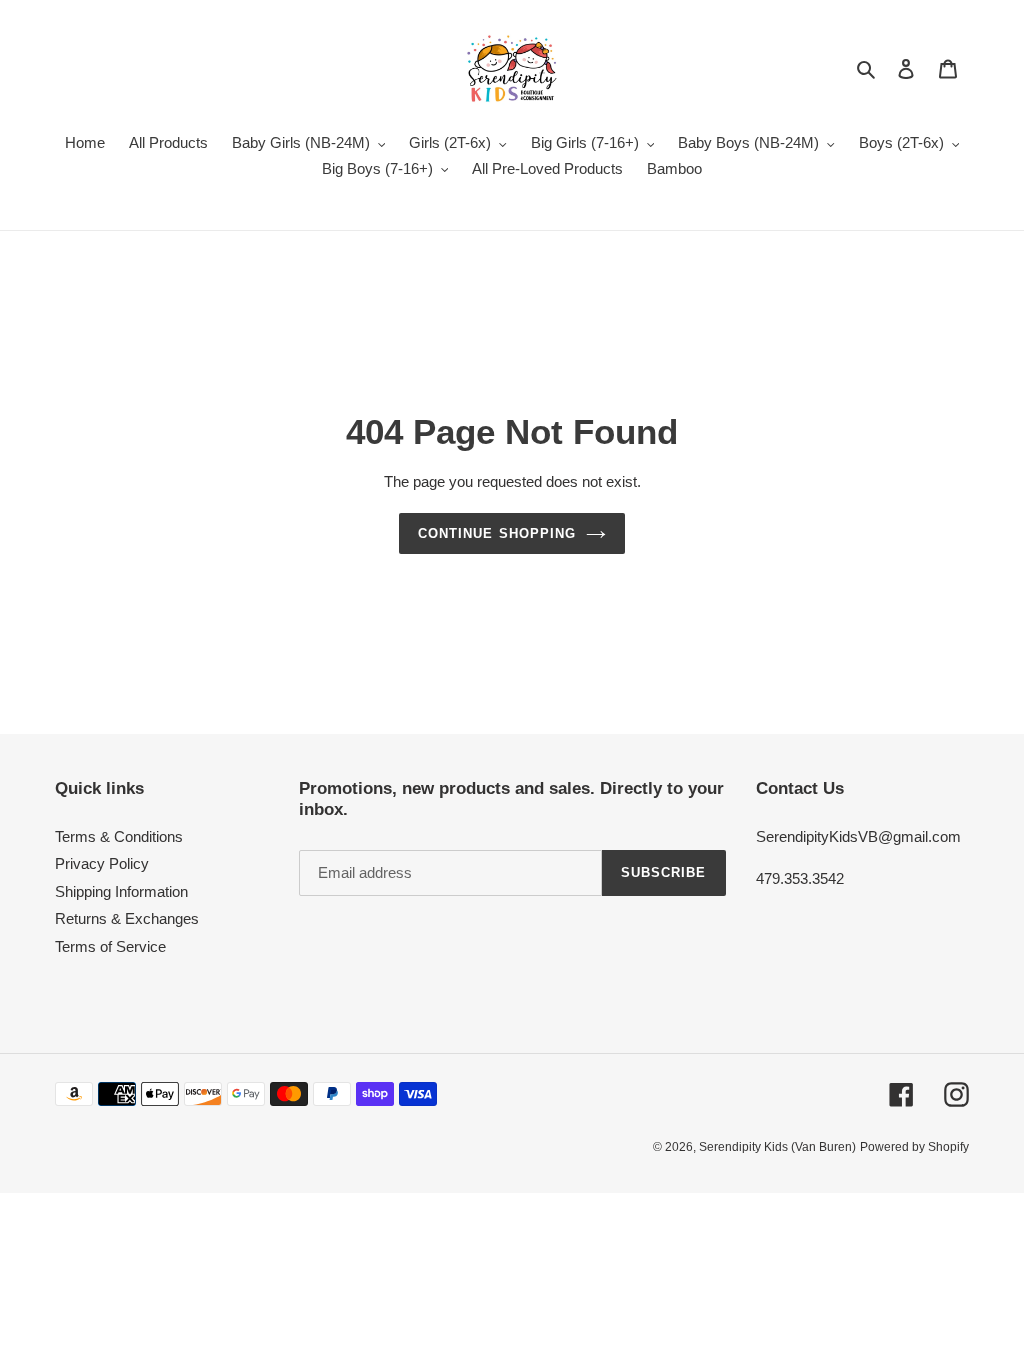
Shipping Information (121, 891)
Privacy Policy (102, 863)
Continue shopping (497, 533)
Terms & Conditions (119, 836)
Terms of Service (110, 946)
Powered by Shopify (914, 1147)
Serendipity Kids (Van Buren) (777, 1147)
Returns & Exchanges (127, 918)
